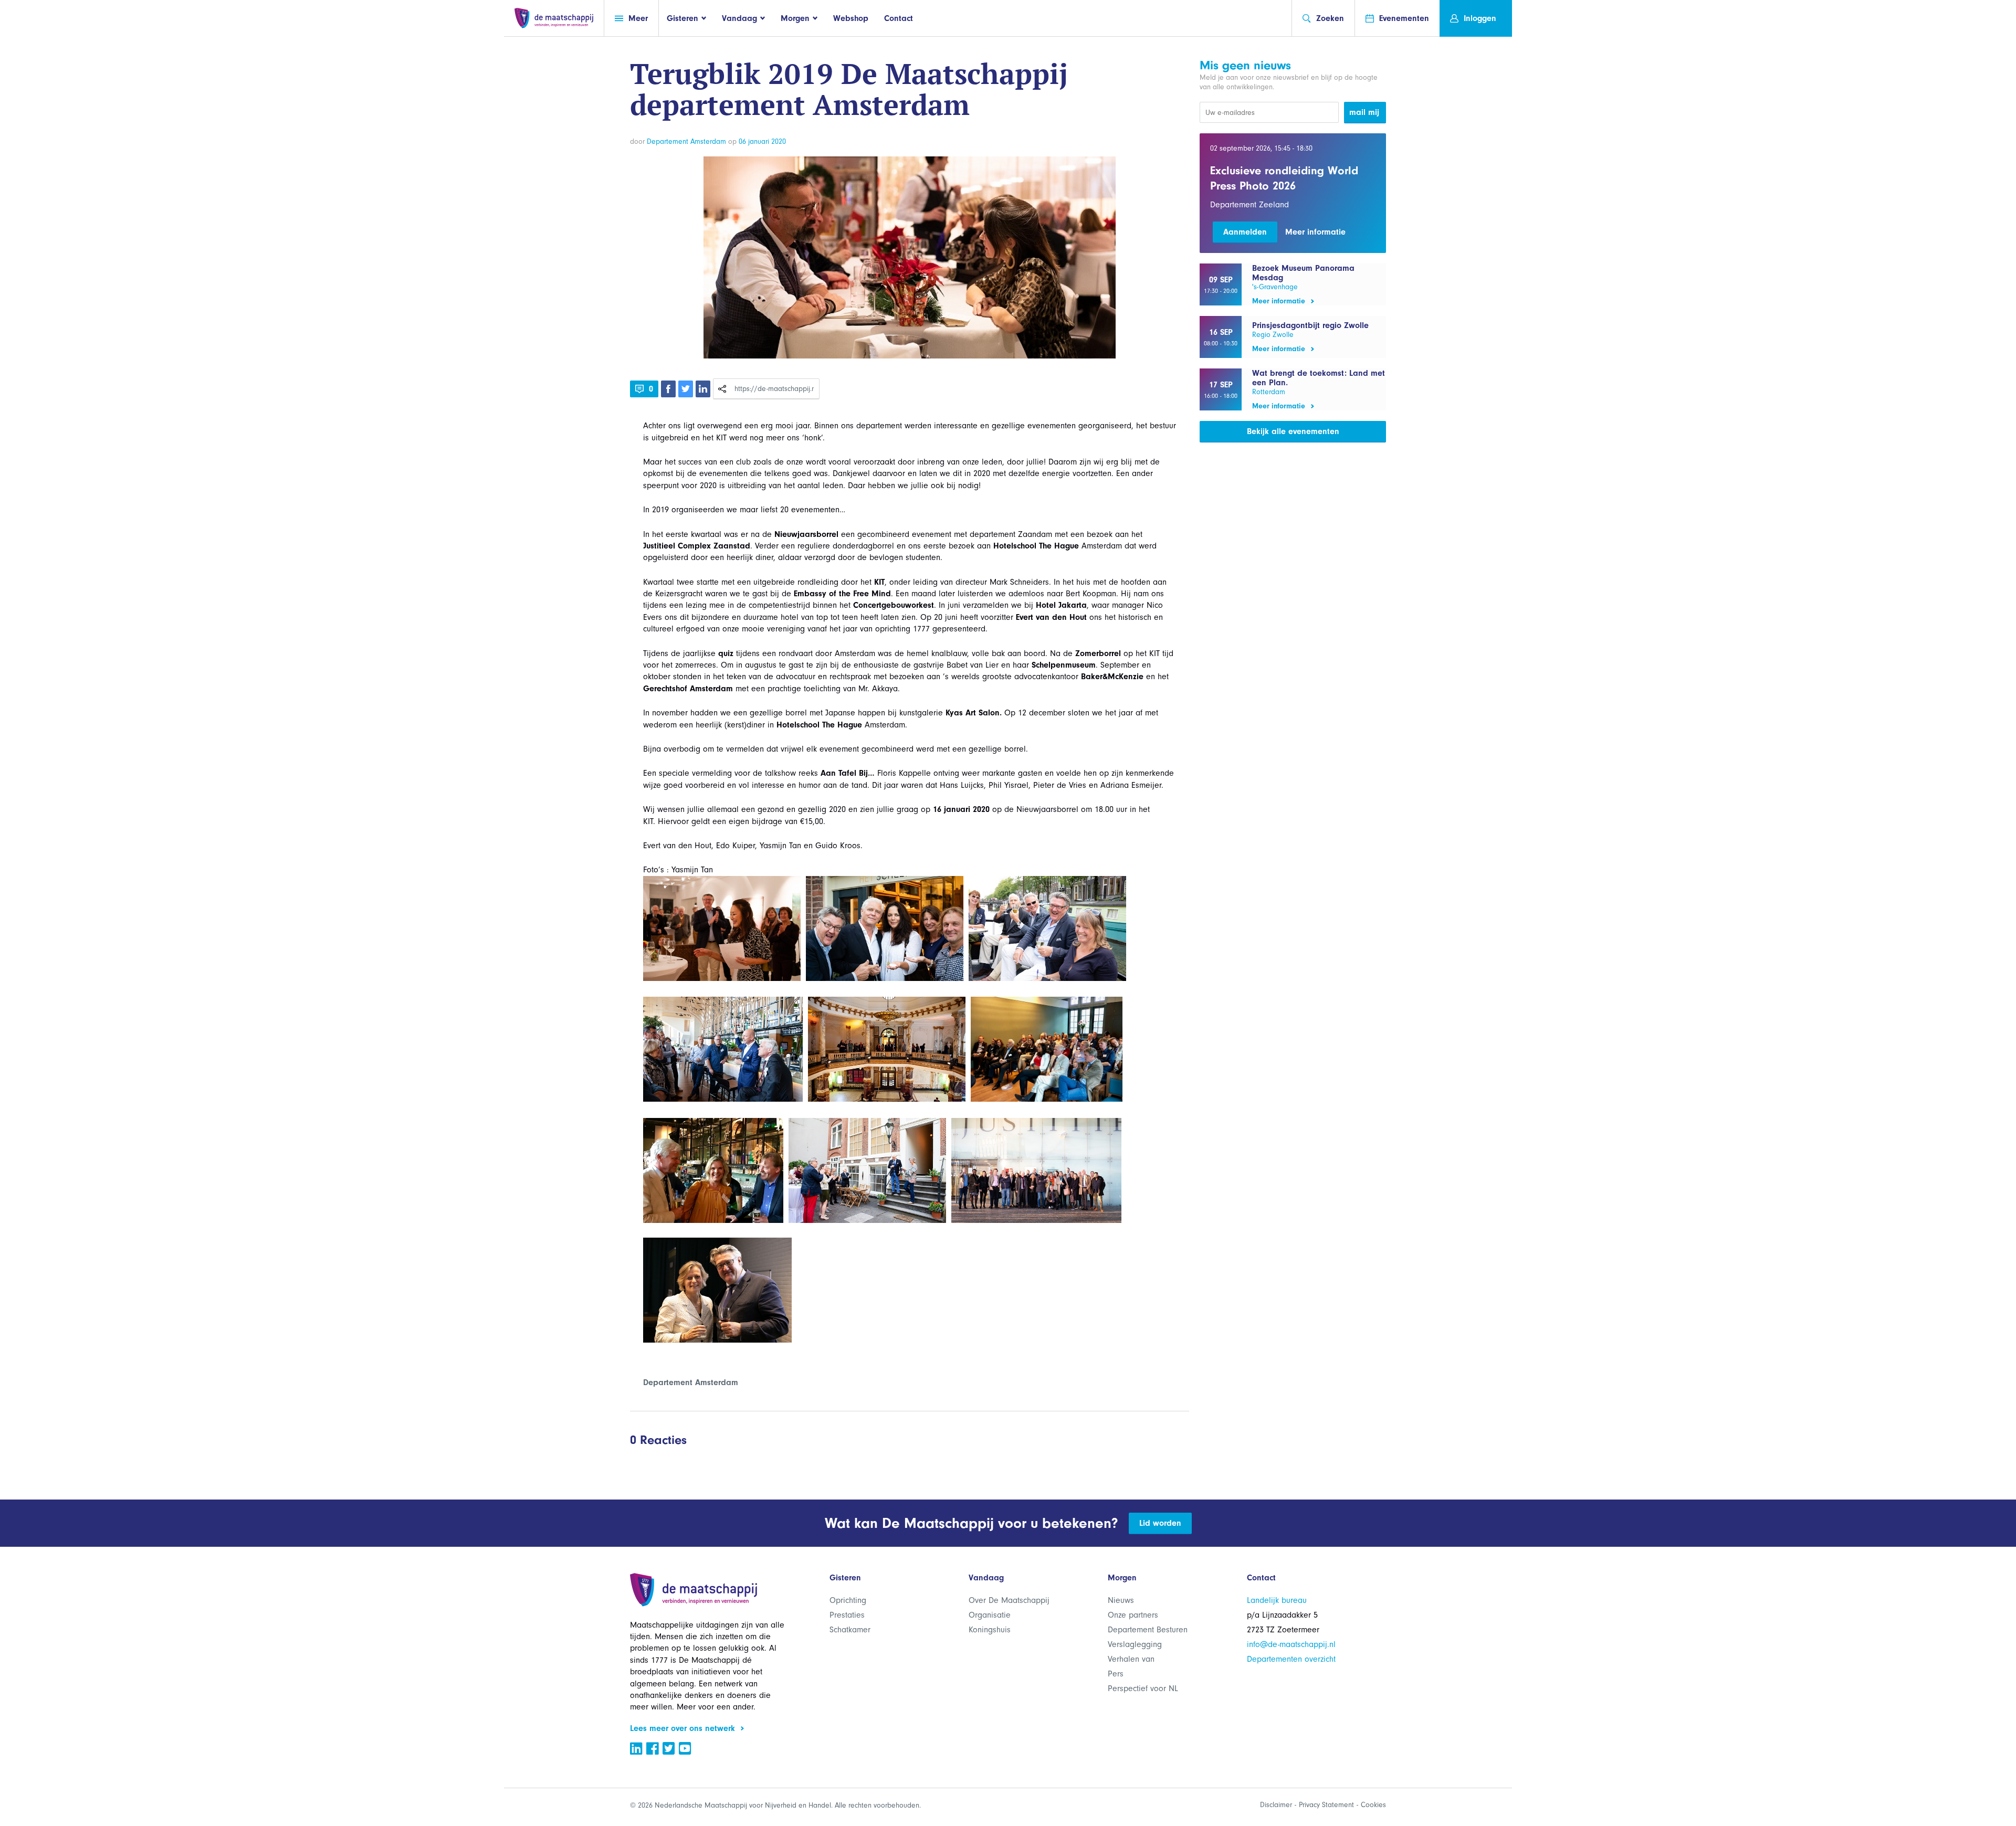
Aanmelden (1245, 232)
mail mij (1364, 112)
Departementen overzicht (1291, 1659)
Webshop (851, 18)
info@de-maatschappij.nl (1291, 1644)
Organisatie (990, 1615)
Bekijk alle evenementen (1293, 431)
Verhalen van (1131, 1659)
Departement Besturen (1148, 1630)
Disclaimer (1276, 1805)
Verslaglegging (1135, 1644)
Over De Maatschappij (1009, 1600)
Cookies (1373, 1805)
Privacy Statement (1326, 1805)
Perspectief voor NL (1143, 1688)
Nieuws (1121, 1600)
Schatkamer (850, 1630)
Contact (899, 18)
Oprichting (848, 1600)
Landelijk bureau (1277, 1600)
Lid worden (1160, 1523)
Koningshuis (990, 1630)
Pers (1116, 1674)
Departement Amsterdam (686, 141)
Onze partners (1133, 1615)
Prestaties (847, 1615)
